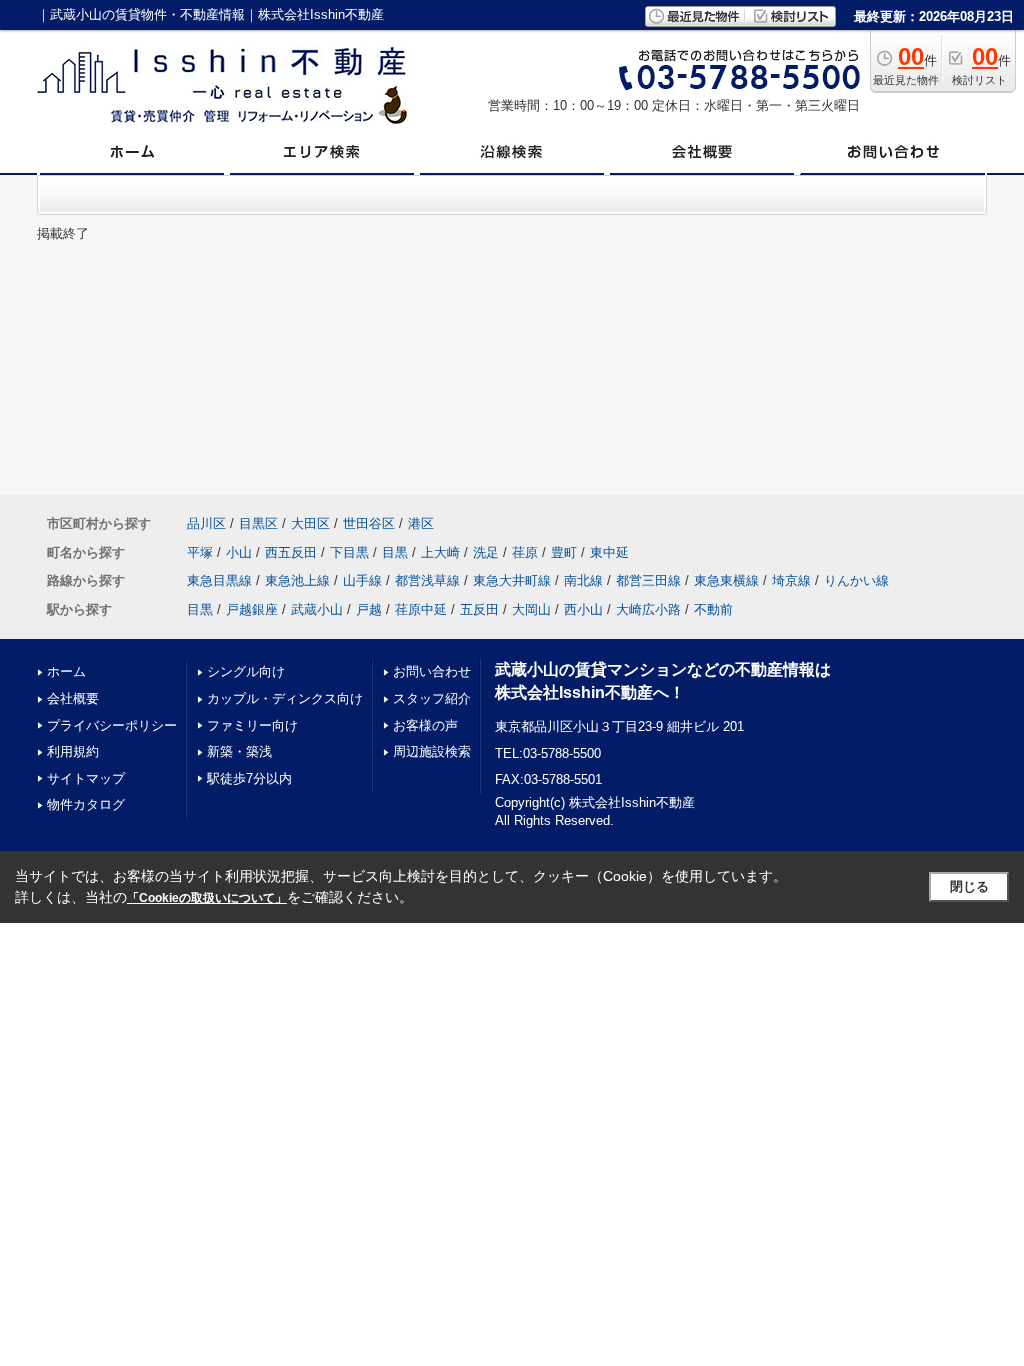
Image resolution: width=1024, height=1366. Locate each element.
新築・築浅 (239, 751)
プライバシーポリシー (112, 725)
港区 (421, 523)
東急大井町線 (512, 580)
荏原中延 (421, 609)
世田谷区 (369, 523)
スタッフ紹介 (432, 698)
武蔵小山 (317, 609)
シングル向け (246, 671)
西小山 (583, 609)
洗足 (486, 552)
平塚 (200, 552)
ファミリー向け (252, 725)
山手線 (362, 580)
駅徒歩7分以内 (249, 778)
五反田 (479, 609)
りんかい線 (856, 580)
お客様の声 (425, 725)
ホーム (66, 671)
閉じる (969, 886)
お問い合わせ (432, 671)
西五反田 (291, 552)
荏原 (525, 552)
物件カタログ (86, 804)
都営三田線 (648, 580)
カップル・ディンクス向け (285, 698)
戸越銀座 (252, 609)
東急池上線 (297, 580)
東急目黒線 (219, 580)
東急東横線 (726, 580)
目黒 (395, 552)
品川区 (206, 523)
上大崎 (440, 552)
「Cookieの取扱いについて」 (207, 898)
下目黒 (349, 552)
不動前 (713, 609)
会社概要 (73, 698)
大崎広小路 (648, 609)
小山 (239, 552)
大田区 (310, 523)
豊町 (564, 552)
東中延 (609, 552)
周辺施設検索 (432, 751)
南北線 (583, 580)
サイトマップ (86, 778)
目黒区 (258, 523)
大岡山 (531, 609)
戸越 (369, 609)
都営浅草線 (427, 580)
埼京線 (791, 580)
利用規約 (73, 751)
